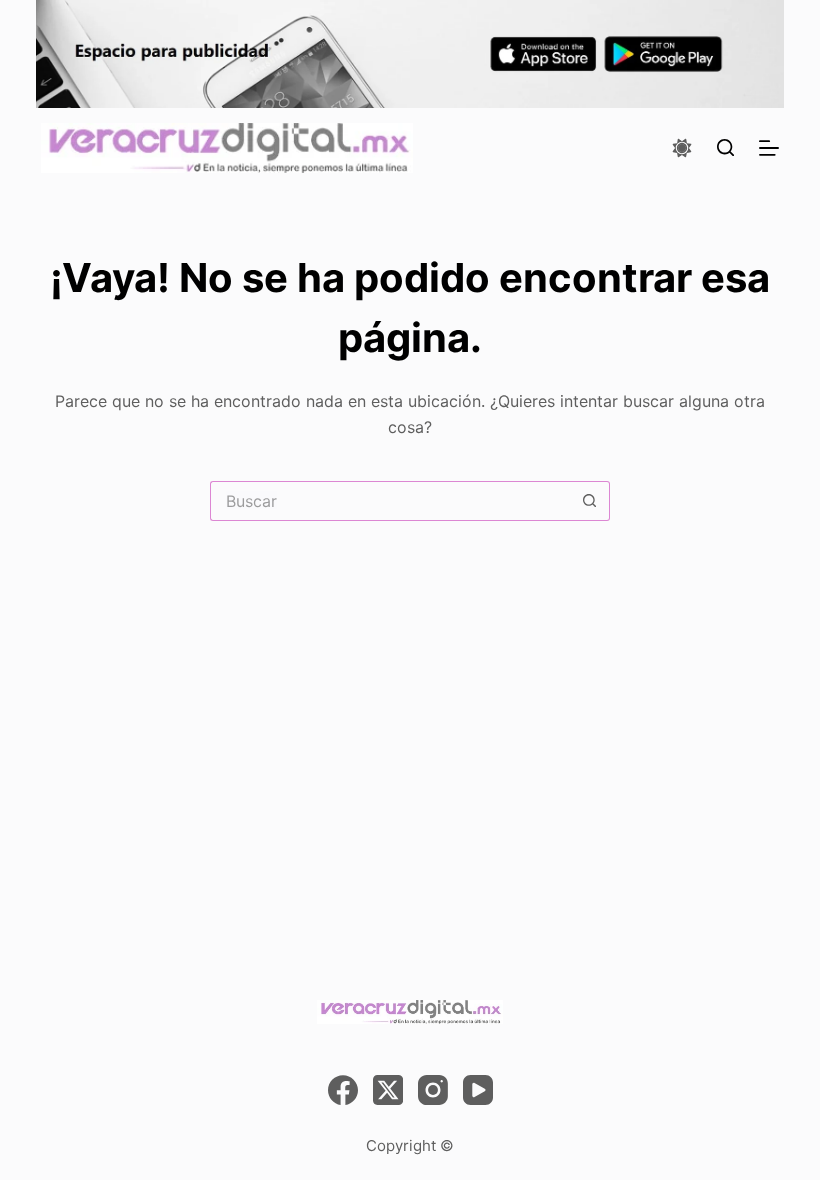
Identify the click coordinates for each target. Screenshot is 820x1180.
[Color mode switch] (682, 148)
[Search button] (590, 501)
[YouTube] (478, 1090)
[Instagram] (433, 1090)
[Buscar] (725, 147)
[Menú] (769, 148)
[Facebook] (343, 1090)
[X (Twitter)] (388, 1090)
